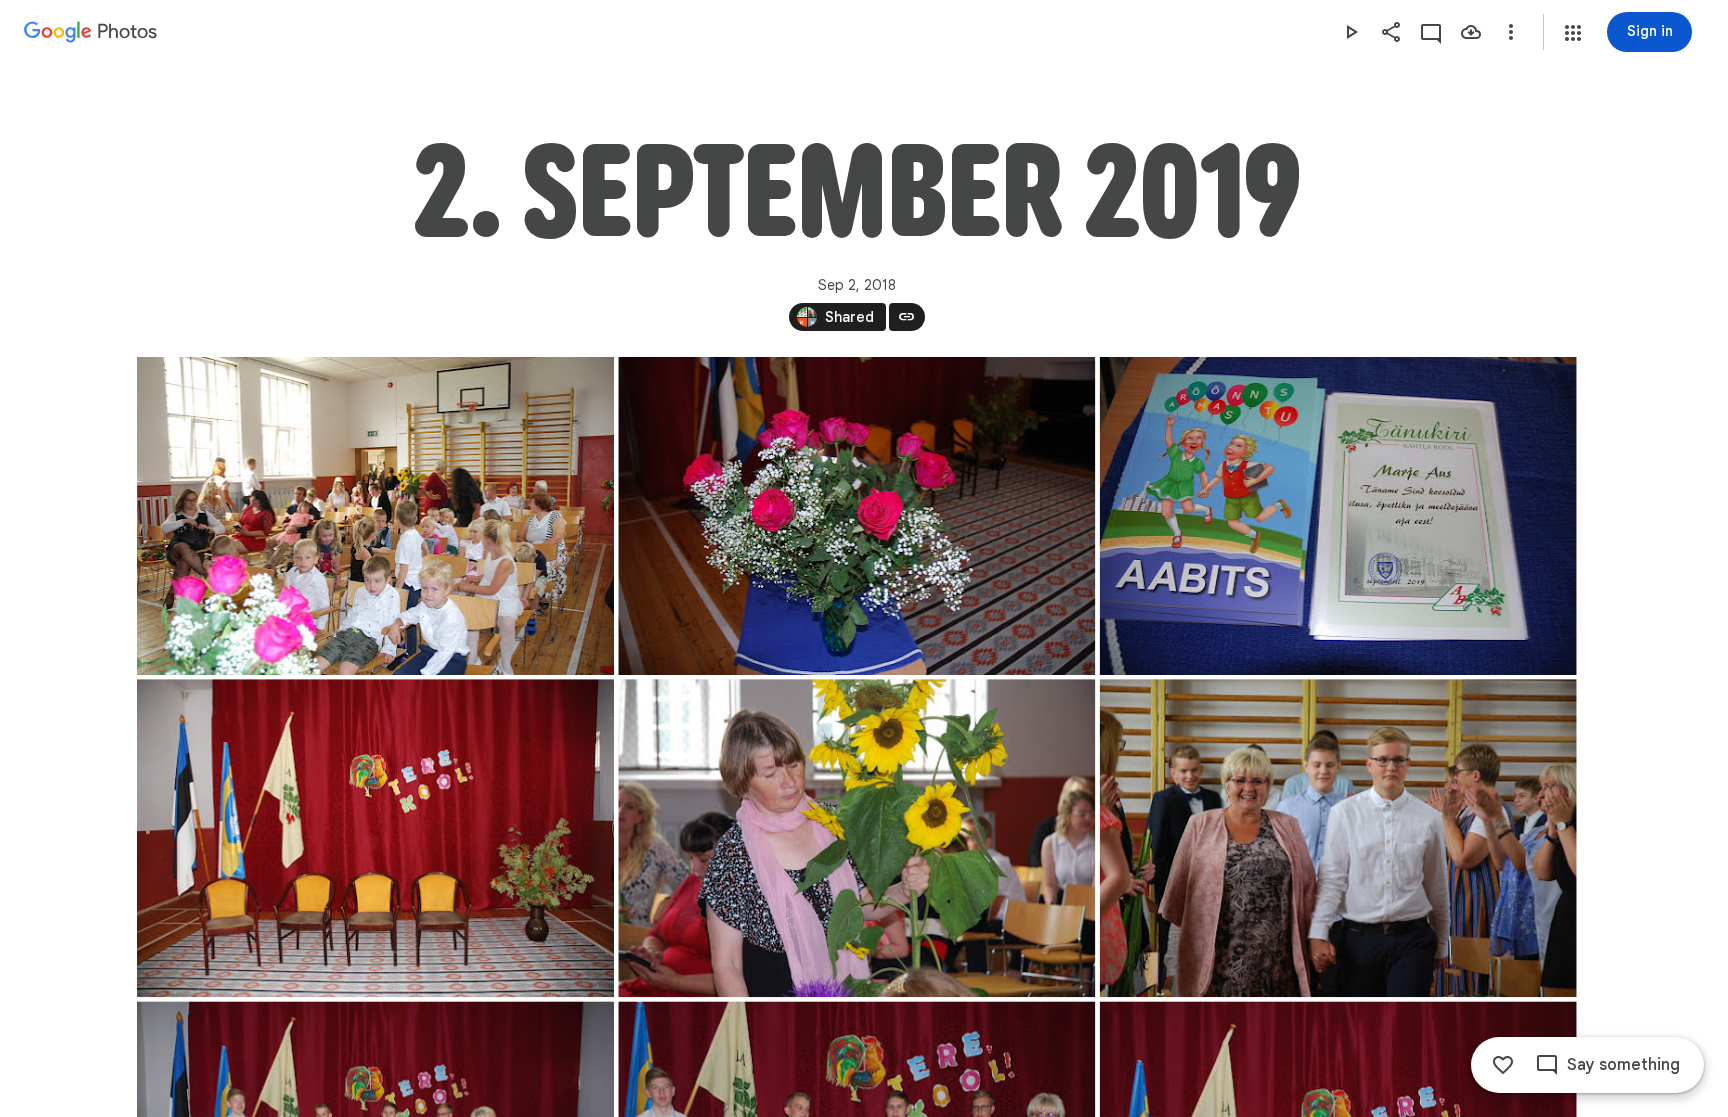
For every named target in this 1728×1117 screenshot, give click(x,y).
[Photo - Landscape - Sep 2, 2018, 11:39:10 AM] (1337, 838)
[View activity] (1431, 32)
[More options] (1511, 32)
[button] (1573, 33)
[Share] (1391, 32)
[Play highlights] (1351, 32)
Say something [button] (1623, 1065)
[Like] (1503, 1065)
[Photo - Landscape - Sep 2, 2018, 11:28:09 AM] (1337, 516)
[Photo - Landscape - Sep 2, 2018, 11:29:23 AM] (856, 838)
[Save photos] (1471, 32)
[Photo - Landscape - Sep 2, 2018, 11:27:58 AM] (856, 516)
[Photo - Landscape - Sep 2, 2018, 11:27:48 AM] (375, 516)
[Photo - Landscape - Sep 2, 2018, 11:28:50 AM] (375, 838)
